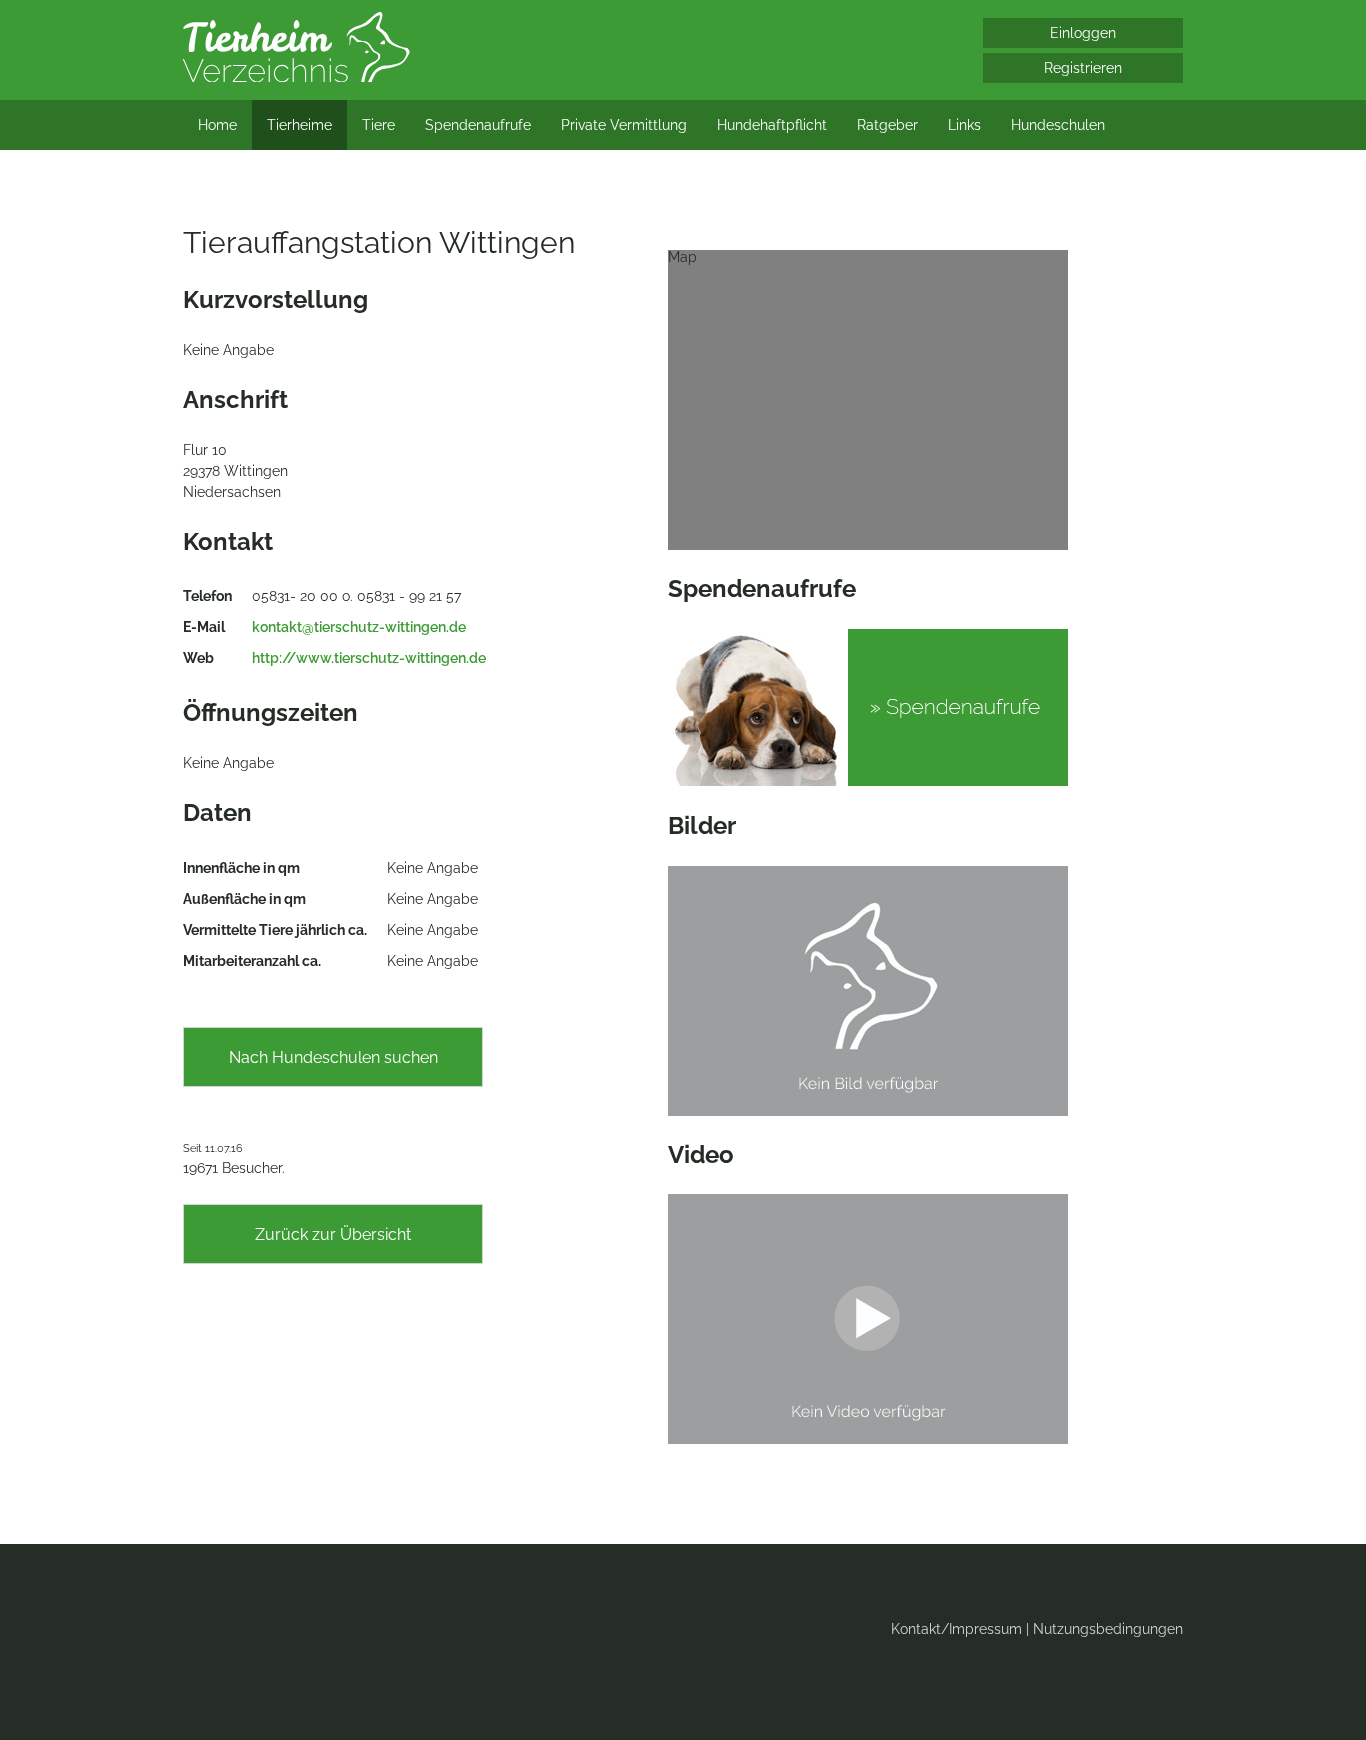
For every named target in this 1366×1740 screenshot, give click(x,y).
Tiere (378, 125)
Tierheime (299, 125)
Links (964, 125)
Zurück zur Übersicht (333, 1234)
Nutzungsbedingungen (1108, 1629)
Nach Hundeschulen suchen (333, 1057)
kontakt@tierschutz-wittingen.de (359, 627)
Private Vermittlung (624, 125)
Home (217, 125)
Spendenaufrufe (478, 125)
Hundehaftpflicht (772, 125)
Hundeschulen (1058, 125)
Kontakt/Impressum (956, 1629)
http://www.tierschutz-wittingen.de (369, 658)
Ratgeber (887, 125)
